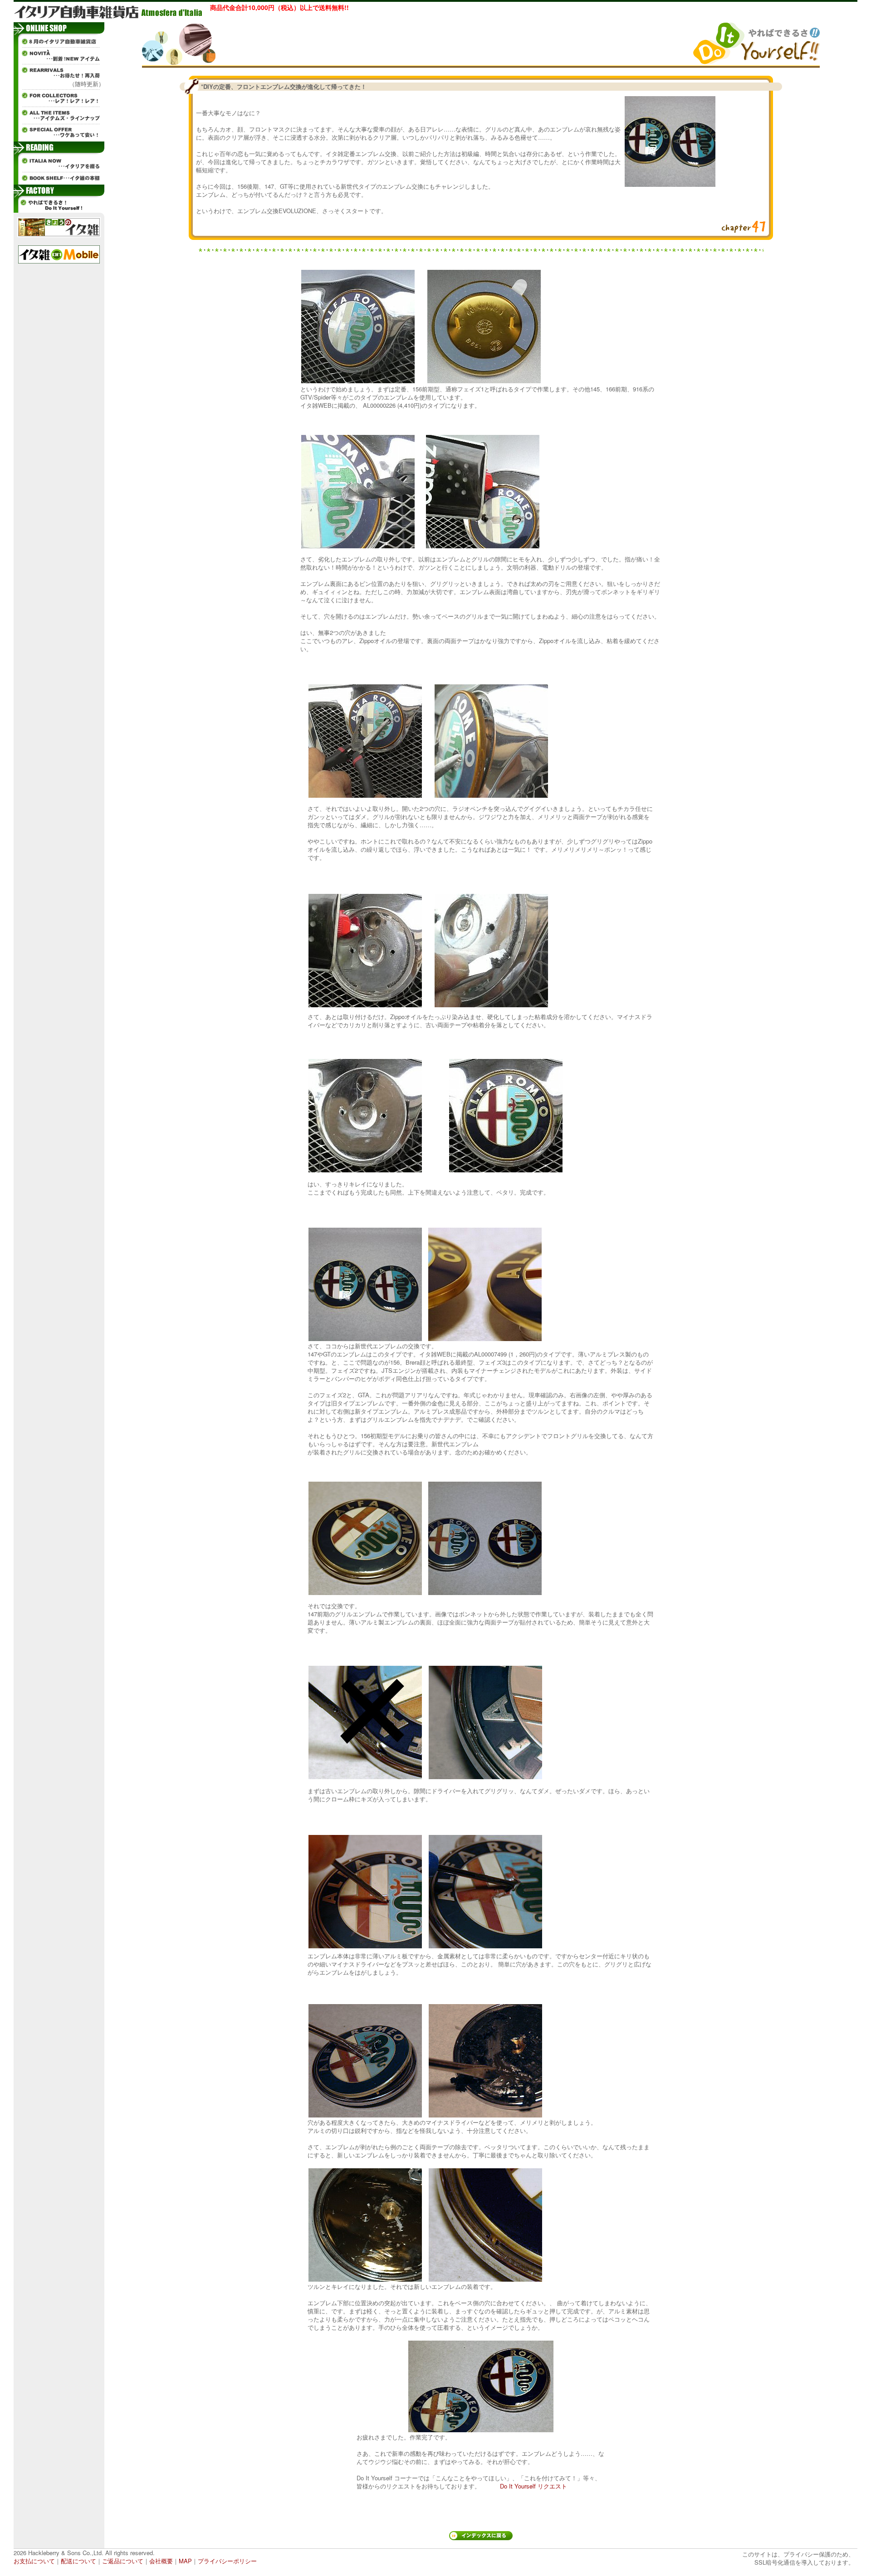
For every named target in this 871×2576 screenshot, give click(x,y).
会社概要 (161, 2561)
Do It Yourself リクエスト (533, 2486)
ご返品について (123, 2561)
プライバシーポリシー (227, 2561)
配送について (78, 2561)
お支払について (34, 2561)
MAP (185, 2561)
